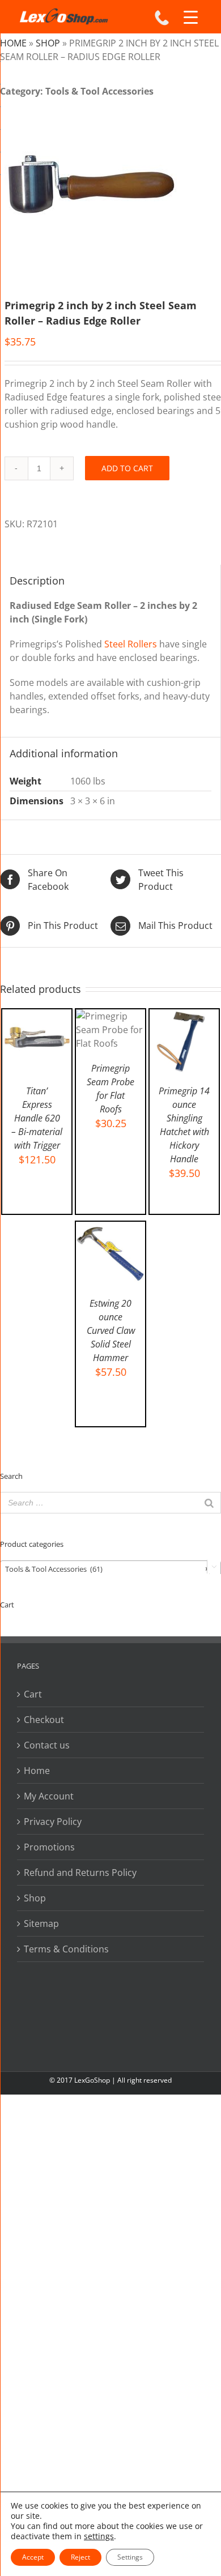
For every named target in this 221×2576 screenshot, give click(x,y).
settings (99, 2536)
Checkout (44, 1720)
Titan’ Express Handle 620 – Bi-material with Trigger (37, 1118)
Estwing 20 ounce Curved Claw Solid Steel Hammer (111, 1330)
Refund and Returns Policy (80, 1873)
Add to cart (127, 468)
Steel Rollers (131, 644)
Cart (33, 1694)
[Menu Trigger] (191, 17)
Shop (48, 43)
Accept (33, 2557)
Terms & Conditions (66, 1949)
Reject (80, 2557)
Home (13, 43)
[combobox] (110, 1568)
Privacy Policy (53, 1822)
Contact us (47, 1745)
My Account (49, 1796)
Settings (130, 2557)
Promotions (49, 1847)
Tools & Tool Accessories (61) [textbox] (107, 1569)
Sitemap (41, 1924)
